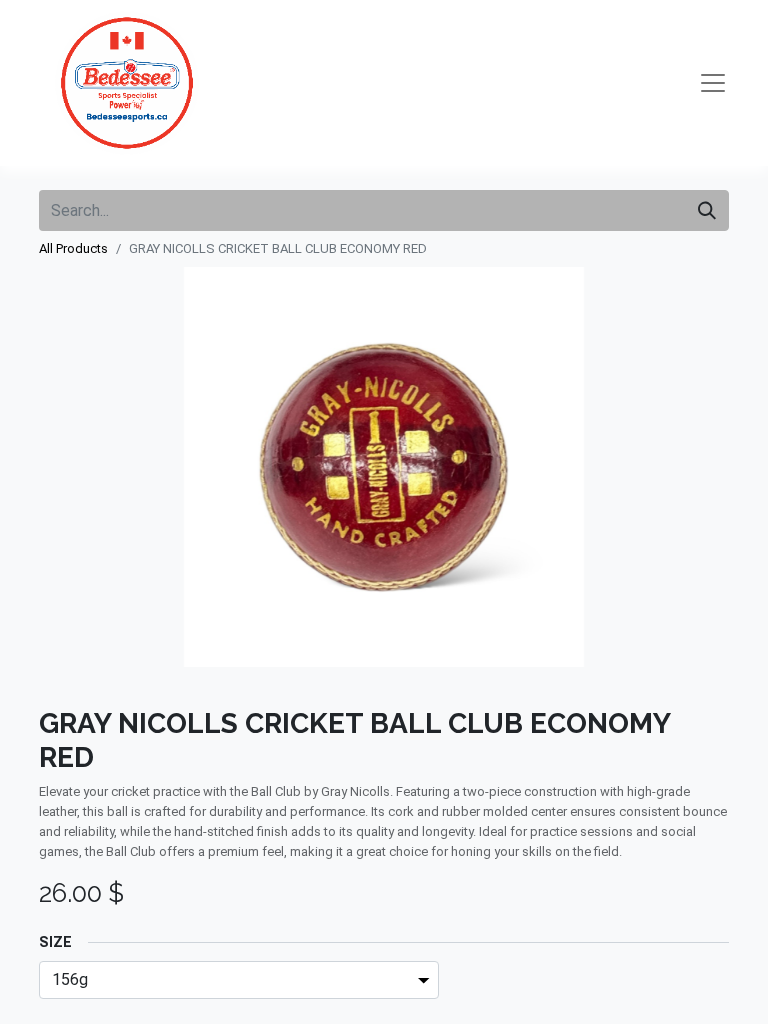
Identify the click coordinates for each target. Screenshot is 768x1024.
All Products (73, 248)
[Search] (707, 210)
